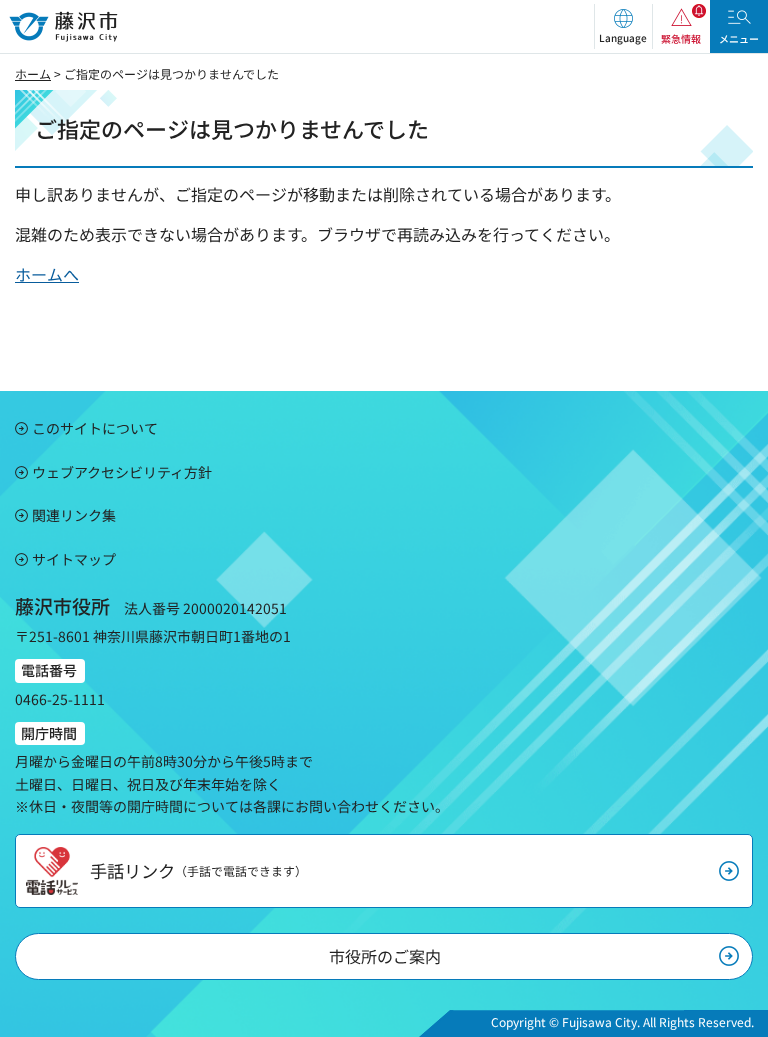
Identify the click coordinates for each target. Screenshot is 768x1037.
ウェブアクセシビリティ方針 (122, 472)
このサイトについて (95, 428)
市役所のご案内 (385, 956)
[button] (623, 26)
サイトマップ (74, 559)
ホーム (33, 73)
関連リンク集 (74, 515)
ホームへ (47, 274)
